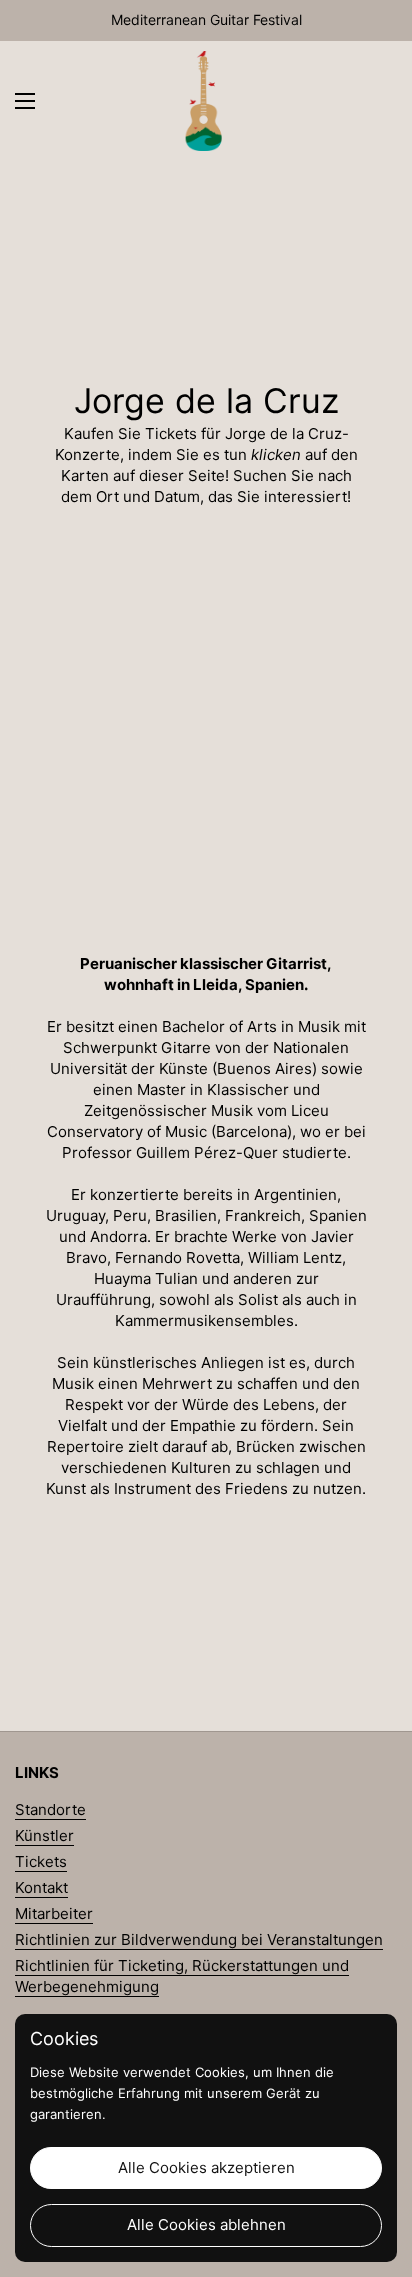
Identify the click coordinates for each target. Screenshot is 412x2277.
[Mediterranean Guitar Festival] (203, 101)
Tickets (41, 1861)
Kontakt (41, 1887)
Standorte (50, 1809)
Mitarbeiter (54, 1913)
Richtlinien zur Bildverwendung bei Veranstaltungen (199, 1939)
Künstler (44, 1835)
